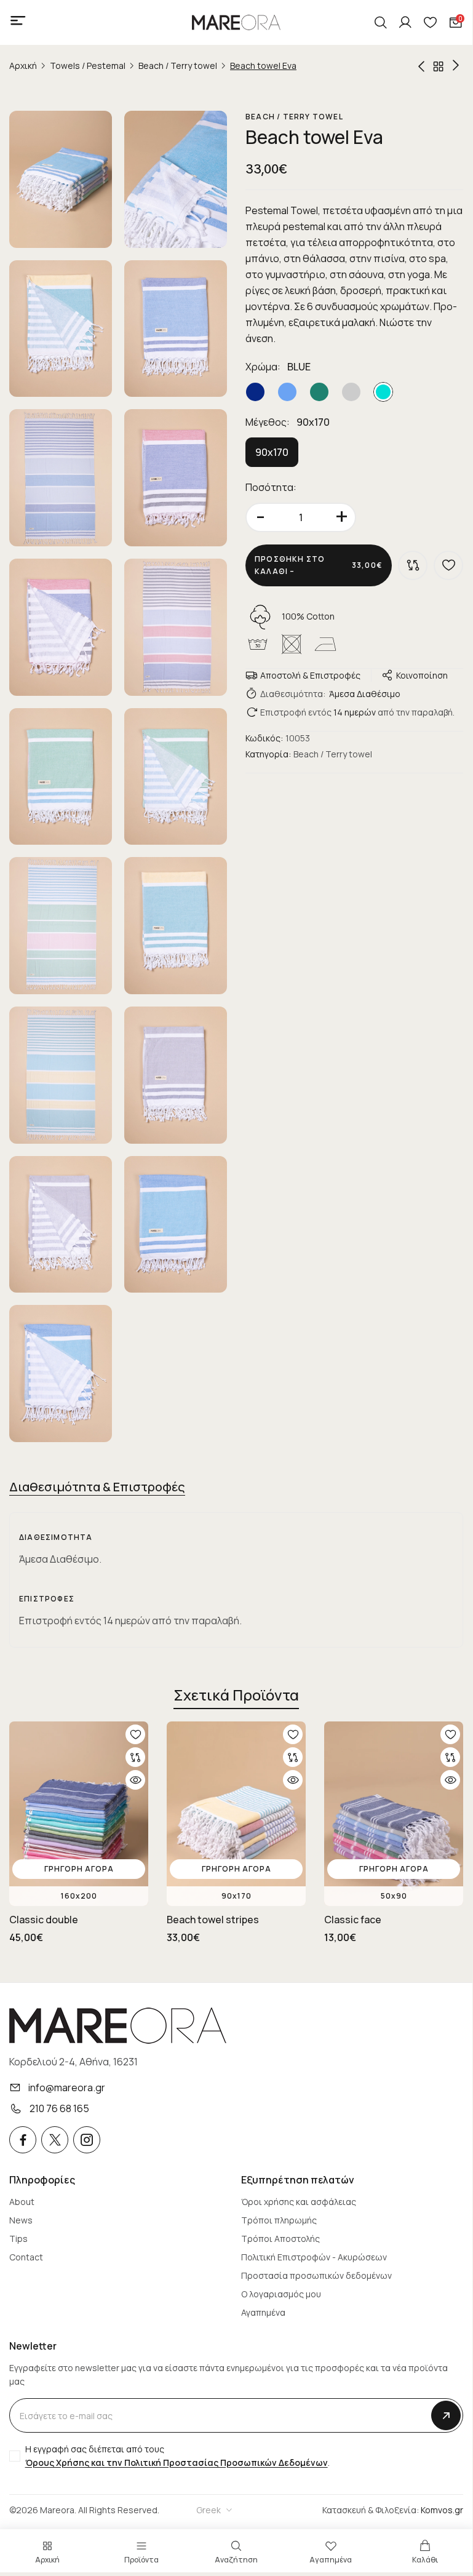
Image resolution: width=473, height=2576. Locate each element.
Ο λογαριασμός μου (281, 2294)
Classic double (44, 1920)
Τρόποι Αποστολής (280, 2239)
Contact (26, 2257)
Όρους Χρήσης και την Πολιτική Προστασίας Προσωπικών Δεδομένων (177, 2462)
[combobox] (215, 2510)
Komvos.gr (442, 2510)
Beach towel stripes (213, 1920)
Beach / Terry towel (178, 66)
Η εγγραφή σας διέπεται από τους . (177, 2456)
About (22, 2202)
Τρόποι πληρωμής (279, 2220)
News (21, 2220)
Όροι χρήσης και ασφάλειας (299, 2202)
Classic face (353, 1920)
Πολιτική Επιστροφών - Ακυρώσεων (314, 2257)
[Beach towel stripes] (421, 66)
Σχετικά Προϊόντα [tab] (236, 1695)
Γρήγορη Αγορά (79, 1869)
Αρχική (23, 66)
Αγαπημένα (263, 2312)
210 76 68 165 (59, 2108)
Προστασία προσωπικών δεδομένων (316, 2275)
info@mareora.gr (67, 2088)
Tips (18, 2239)
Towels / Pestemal (88, 66)
